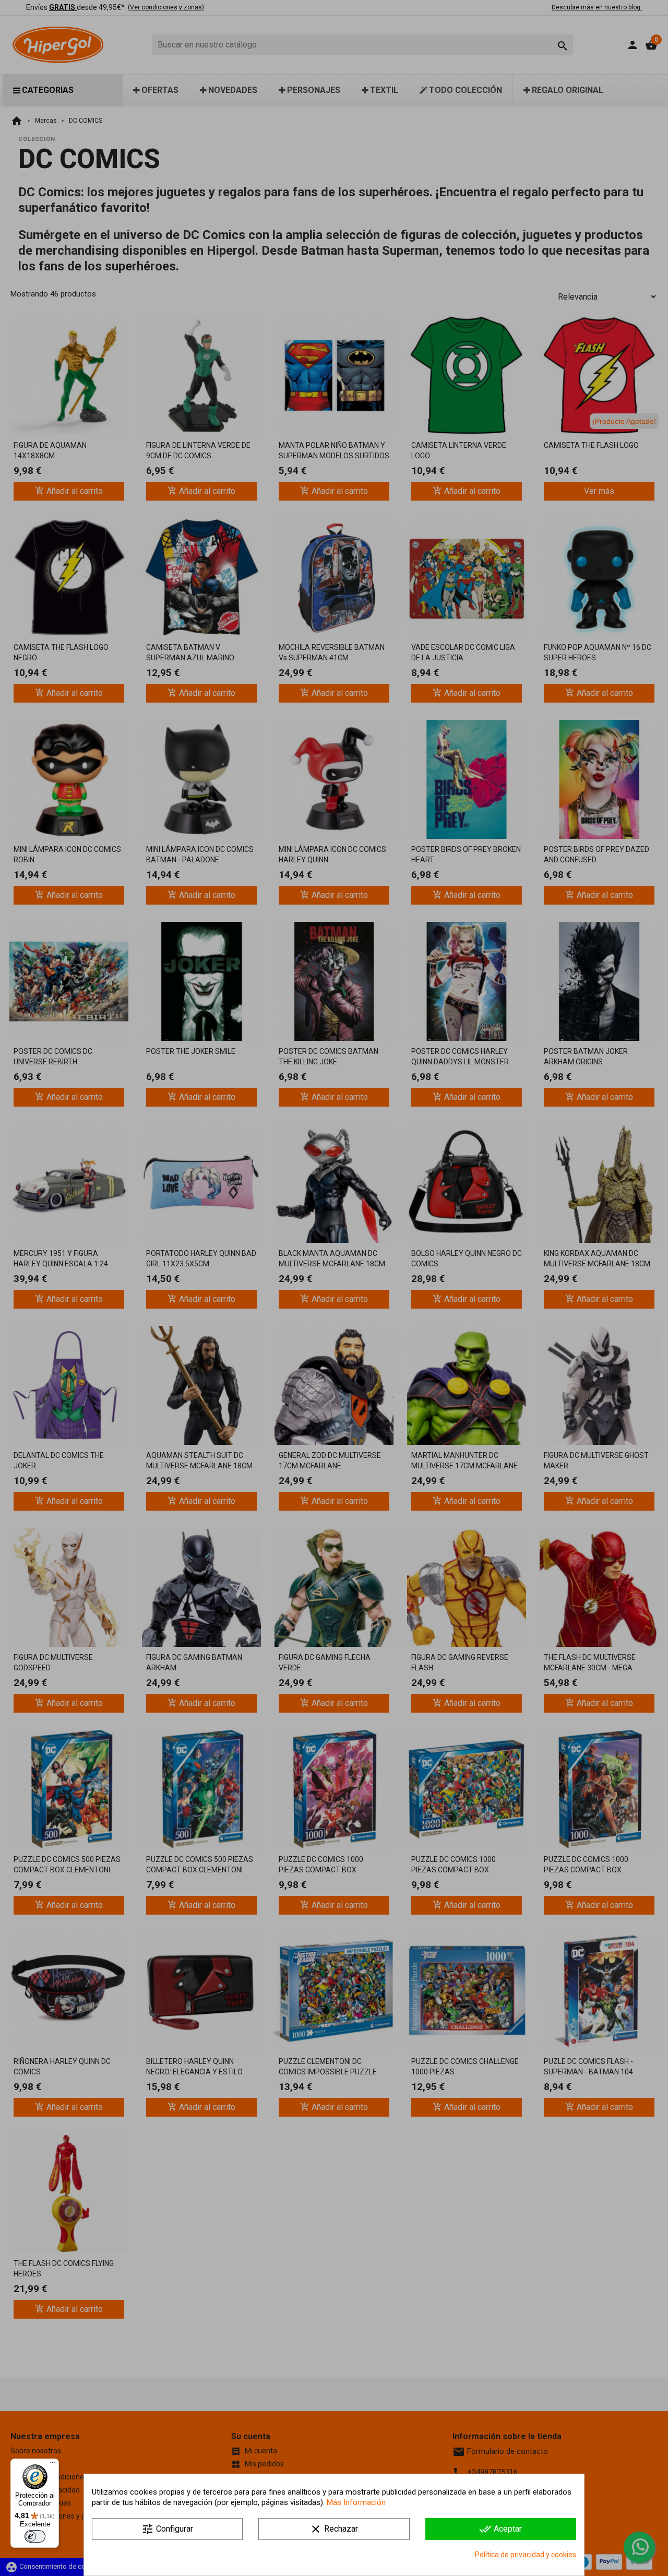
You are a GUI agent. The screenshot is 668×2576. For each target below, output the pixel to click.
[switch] (35, 2536)
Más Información (356, 2502)
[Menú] (53, 2465)
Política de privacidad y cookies (526, 2555)
